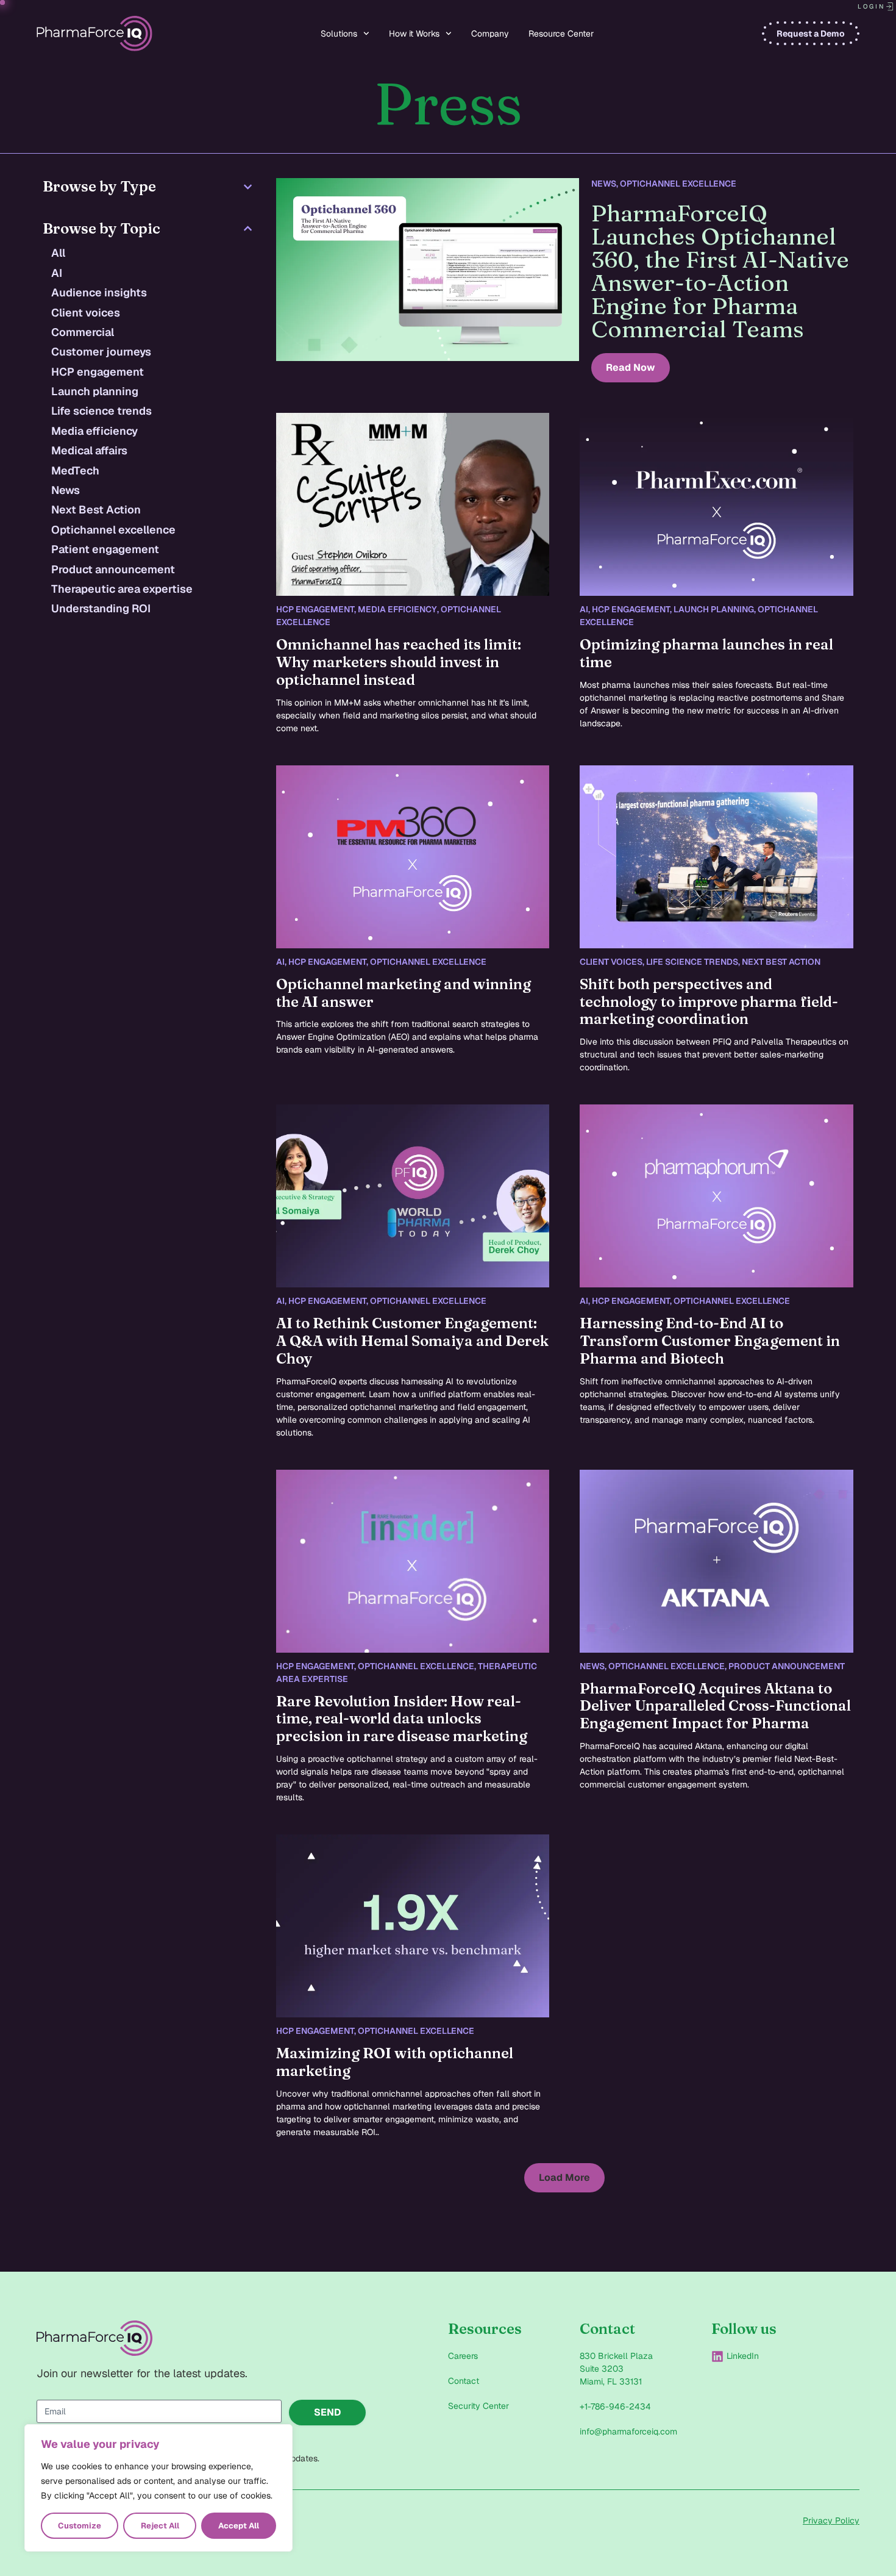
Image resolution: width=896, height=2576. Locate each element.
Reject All (160, 2526)
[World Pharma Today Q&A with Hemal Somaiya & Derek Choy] (413, 1196)
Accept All (239, 2526)
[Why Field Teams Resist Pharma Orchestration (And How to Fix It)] (716, 857)
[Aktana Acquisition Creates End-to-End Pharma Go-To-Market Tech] (716, 1561)
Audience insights (99, 292)
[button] (564, 2178)
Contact (464, 2381)
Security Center (478, 2406)
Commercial (83, 332)
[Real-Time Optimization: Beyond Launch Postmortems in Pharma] (716, 504)
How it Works (414, 34)
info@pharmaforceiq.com (628, 2431)
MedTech (75, 470)
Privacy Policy (831, 2521)
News (66, 490)
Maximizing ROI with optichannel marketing (395, 2062)
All (58, 253)
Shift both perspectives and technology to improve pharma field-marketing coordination (709, 1002)
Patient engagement (105, 549)
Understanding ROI (101, 608)
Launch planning (95, 391)
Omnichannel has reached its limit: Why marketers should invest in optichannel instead (399, 662)
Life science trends (101, 411)
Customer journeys (101, 352)
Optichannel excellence (113, 530)
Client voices (86, 313)
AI (57, 273)
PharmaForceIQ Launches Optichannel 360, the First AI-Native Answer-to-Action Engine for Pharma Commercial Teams (720, 271)
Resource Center (561, 34)
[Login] (890, 7)
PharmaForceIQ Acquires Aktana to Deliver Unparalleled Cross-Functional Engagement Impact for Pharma (715, 1706)
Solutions (339, 34)
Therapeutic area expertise (122, 589)
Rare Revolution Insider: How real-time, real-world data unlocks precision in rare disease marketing (402, 1719)
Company (490, 34)
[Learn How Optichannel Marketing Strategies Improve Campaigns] (413, 504)
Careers (463, 2356)
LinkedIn (743, 2356)
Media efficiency (94, 431)
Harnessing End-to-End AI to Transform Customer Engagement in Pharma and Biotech (710, 1341)
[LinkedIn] (717, 2356)
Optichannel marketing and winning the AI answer (404, 993)
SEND (328, 2412)
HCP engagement (98, 372)
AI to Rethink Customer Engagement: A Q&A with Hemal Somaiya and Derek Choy (412, 1341)
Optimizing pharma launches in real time (706, 653)
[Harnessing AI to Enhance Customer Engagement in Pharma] (716, 1196)
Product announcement (113, 569)
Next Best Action (96, 510)
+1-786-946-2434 (615, 2406)
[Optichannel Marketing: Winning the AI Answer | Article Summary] (413, 857)
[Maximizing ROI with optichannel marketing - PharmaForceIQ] (413, 1926)
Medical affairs (89, 450)
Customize (80, 2526)
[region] (158, 2488)
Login (871, 6)
